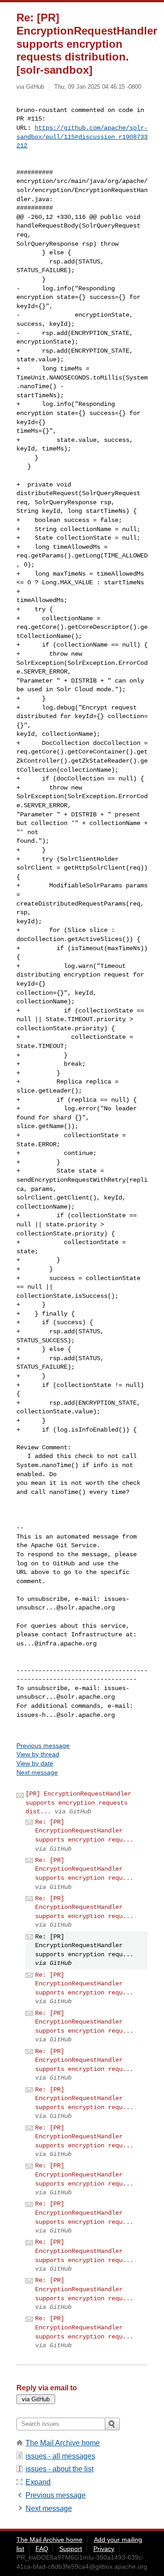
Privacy (104, 2549)
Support (71, 2549)
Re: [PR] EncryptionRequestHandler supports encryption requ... (84, 1831)
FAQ (42, 2549)
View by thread (38, 1754)
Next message (37, 1772)
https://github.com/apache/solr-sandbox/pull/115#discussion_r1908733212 (82, 137)
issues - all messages (60, 2456)
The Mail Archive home (63, 2443)
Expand (38, 2482)
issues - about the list (59, 2469)
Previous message (43, 1746)
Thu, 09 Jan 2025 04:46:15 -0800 (98, 87)
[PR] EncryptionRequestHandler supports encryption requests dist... (78, 1803)
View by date (35, 1763)
